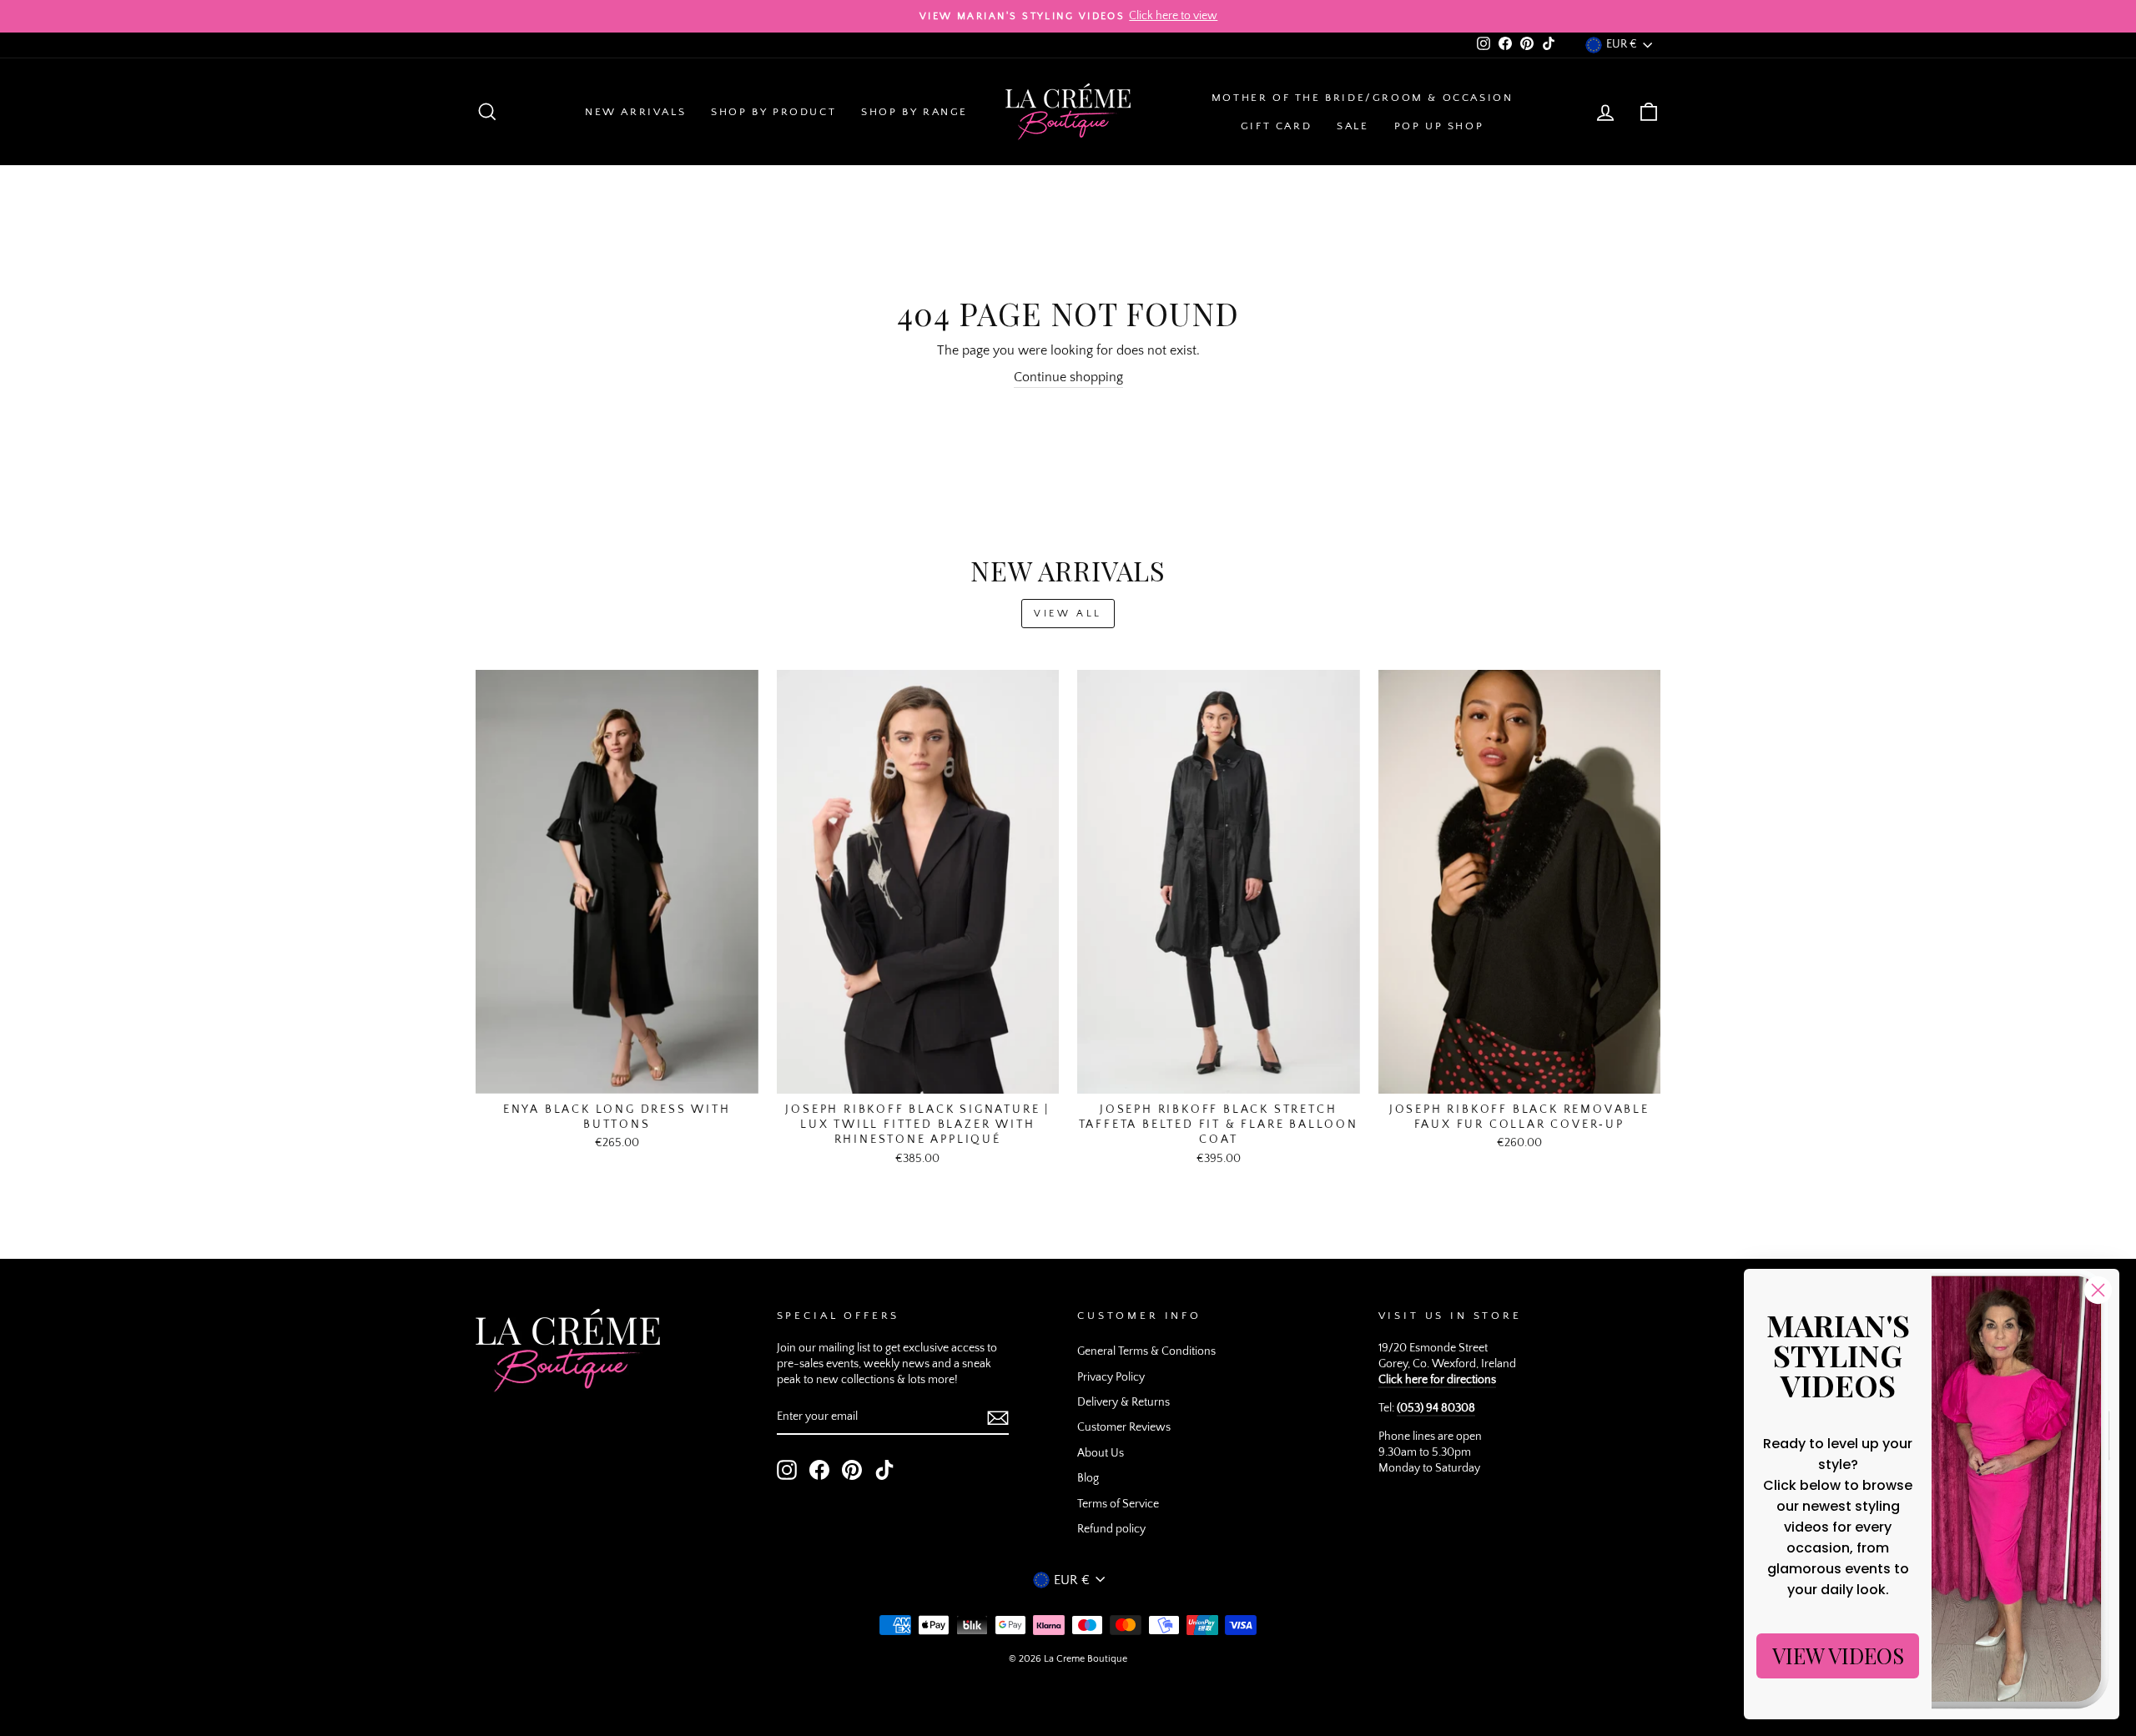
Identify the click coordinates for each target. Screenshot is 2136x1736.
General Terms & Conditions (1146, 1351)
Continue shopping (1068, 377)
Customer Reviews (1124, 1427)
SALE (1353, 126)
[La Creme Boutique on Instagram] (787, 1470)
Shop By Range (914, 112)
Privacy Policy (1111, 1377)
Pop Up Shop (1439, 126)
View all (1068, 614)
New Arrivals (635, 112)
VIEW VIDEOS (1838, 1655)
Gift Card (1276, 126)
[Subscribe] (998, 1418)
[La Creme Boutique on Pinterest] (852, 1470)
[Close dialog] (2098, 1290)
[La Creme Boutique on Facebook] (819, 1470)
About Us (1101, 1453)
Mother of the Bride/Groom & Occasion (1363, 98)
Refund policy (1111, 1529)
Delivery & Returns (1123, 1402)
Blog (1088, 1478)
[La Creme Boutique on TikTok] (884, 1470)
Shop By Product (773, 112)
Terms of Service (1118, 1504)
